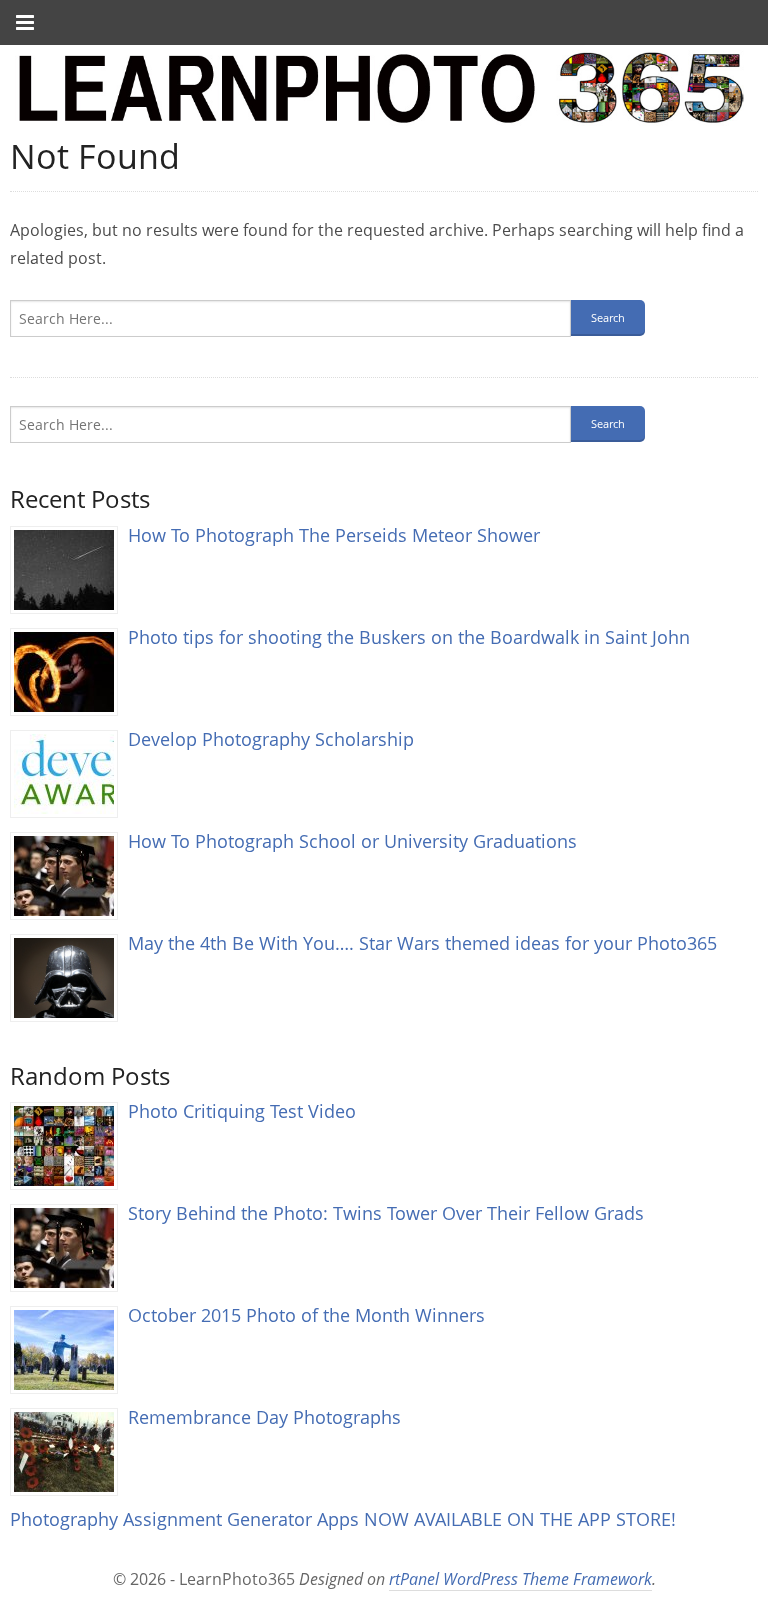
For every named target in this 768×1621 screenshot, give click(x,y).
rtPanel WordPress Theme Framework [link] (520, 1579)
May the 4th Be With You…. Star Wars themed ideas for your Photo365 (422, 942)
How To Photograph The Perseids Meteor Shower (334, 534)
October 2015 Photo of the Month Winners (306, 1314)
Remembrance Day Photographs (264, 1416)
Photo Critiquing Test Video (242, 1110)
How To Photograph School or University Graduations (352, 840)
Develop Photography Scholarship (271, 738)
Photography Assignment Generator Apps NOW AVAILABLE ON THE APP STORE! (343, 1518)
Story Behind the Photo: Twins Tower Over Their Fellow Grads (386, 1212)
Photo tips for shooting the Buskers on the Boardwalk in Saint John (409, 636)
